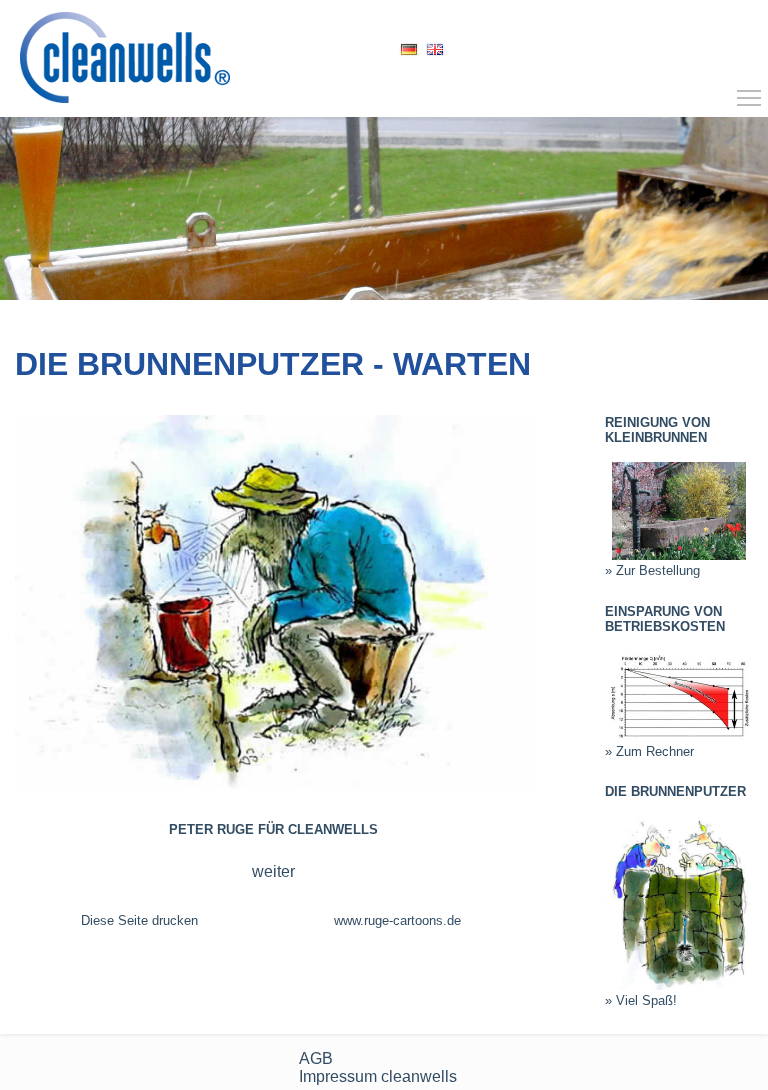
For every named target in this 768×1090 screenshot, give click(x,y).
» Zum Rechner (649, 751)
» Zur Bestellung (652, 570)
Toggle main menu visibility (749, 97)
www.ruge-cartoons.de (397, 920)
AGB (316, 1058)
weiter (273, 871)
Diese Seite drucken (139, 920)
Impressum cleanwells (378, 1076)
